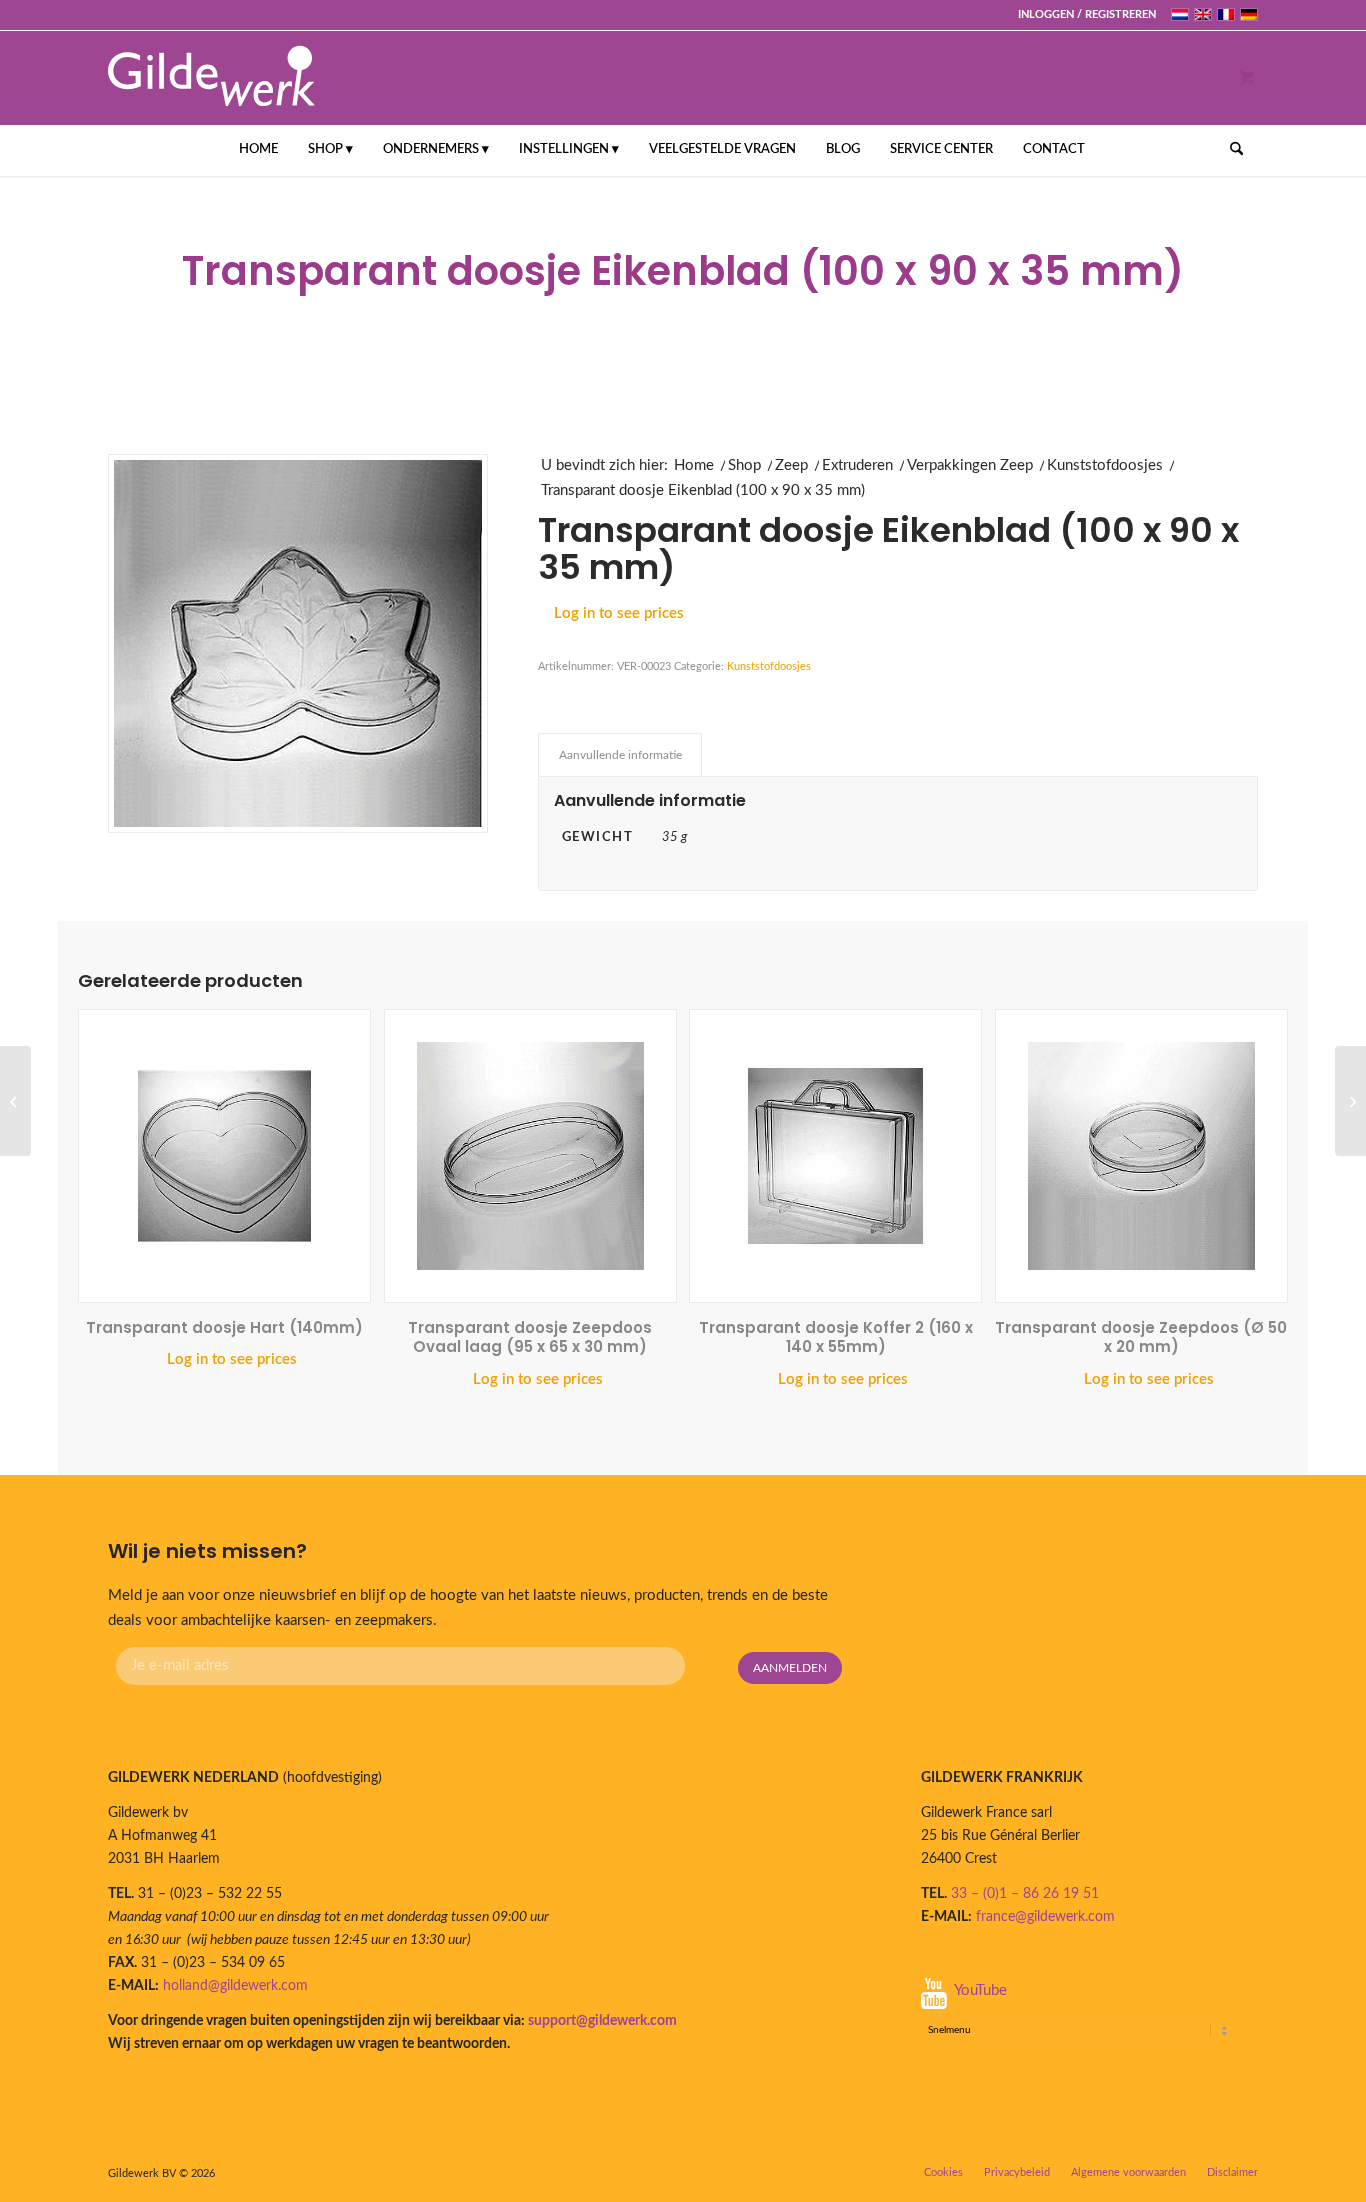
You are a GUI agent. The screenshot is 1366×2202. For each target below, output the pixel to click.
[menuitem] (1082, 15)
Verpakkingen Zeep (970, 465)
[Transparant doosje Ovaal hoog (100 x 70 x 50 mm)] (15, 1101)
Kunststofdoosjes (1105, 465)
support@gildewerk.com (602, 2021)
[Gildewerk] (211, 77)
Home (694, 465)
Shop (744, 465)
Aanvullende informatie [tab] (620, 755)
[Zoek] (1230, 150)
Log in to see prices (619, 613)
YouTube (980, 1990)
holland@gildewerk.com (235, 1986)
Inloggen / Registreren (1087, 14)
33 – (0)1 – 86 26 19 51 (1025, 1894)
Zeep (791, 465)
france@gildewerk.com (1045, 1917)
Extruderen (857, 465)
